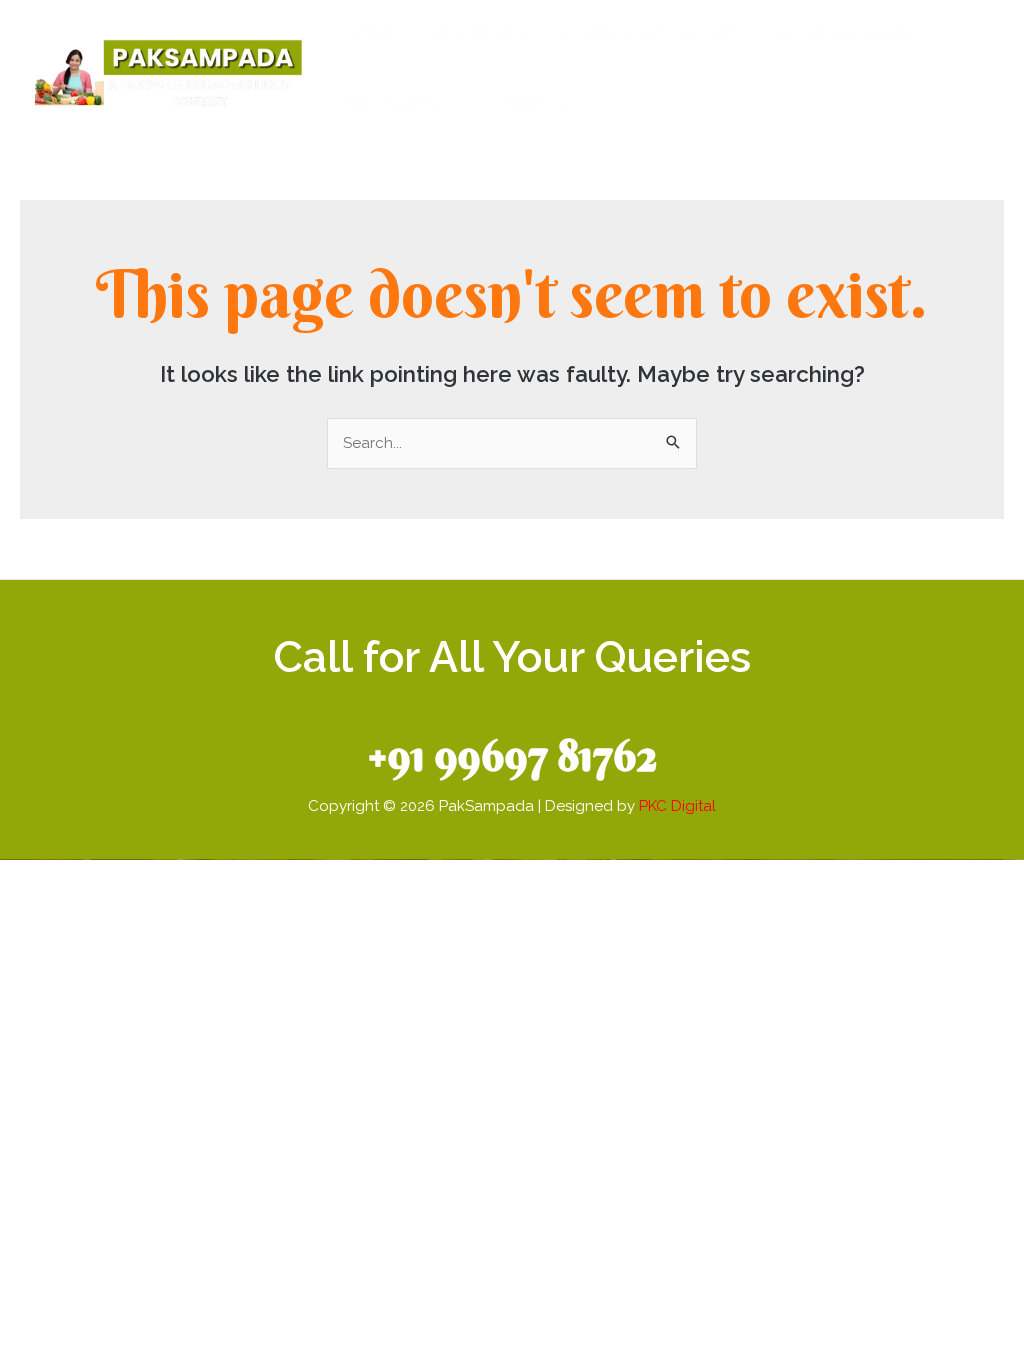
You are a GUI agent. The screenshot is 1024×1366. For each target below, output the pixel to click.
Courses (479, 34)
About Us (390, 104)
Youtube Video (846, 34)
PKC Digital (677, 806)
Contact (521, 104)
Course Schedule (648, 34)
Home (371, 34)
